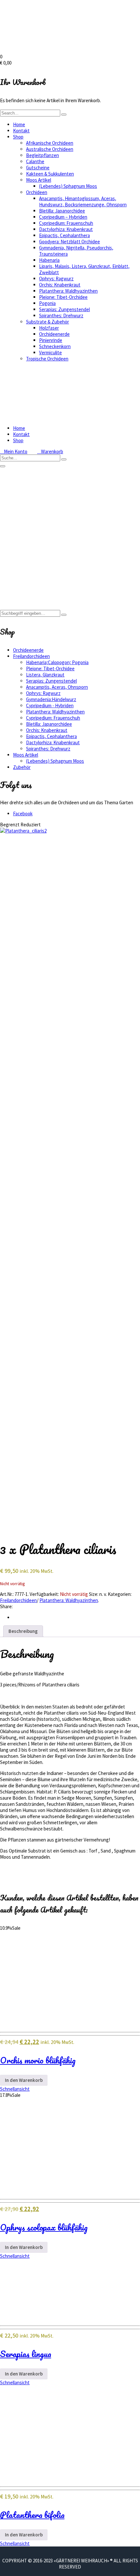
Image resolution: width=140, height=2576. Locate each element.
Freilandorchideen (31, 560)
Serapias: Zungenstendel (64, 309)
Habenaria (49, 260)
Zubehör (22, 767)
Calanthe (35, 161)
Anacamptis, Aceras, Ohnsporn (57, 687)
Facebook (23, 814)
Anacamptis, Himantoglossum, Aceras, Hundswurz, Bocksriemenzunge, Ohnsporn (83, 201)
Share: (6, 1606)
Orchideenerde (54, 334)
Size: (94, 1594)
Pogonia (47, 303)
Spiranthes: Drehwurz (61, 316)
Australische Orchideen (50, 149)
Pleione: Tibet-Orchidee (63, 297)
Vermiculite (50, 352)
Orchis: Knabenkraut (60, 285)
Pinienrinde (51, 340)
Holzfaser (49, 328)
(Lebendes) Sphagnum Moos (68, 186)
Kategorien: (120, 1594)
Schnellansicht (15, 2089)
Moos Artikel (39, 180)
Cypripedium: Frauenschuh (66, 223)
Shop (18, 137)
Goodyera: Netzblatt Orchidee (70, 242)
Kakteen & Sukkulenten (50, 174)
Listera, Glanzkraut (45, 675)
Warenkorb (50, 451)
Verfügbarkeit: (44, 1594)
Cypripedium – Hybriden (63, 217)
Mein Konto (14, 451)
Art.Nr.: (7, 1594)
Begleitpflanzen (42, 155)
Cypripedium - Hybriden (50, 705)
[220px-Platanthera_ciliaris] (36, 1075)
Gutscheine (38, 168)
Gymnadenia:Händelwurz (51, 699)
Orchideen (37, 192)
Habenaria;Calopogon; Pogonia (57, 662)
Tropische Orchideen (47, 359)
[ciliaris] (39, 1180)
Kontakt (21, 131)
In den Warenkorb (24, 2080)
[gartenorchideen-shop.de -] (65, 50)
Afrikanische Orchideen (50, 143)
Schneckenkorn (55, 346)
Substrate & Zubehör (48, 322)
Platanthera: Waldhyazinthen (68, 291)
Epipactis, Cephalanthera (64, 235)
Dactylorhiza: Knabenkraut (66, 229)
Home (19, 124)
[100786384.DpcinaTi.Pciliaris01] (70, 972)
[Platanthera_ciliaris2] (23, 831)
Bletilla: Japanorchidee (62, 211)
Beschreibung (23, 1631)
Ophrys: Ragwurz (56, 279)
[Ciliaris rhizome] (70, 1367)
